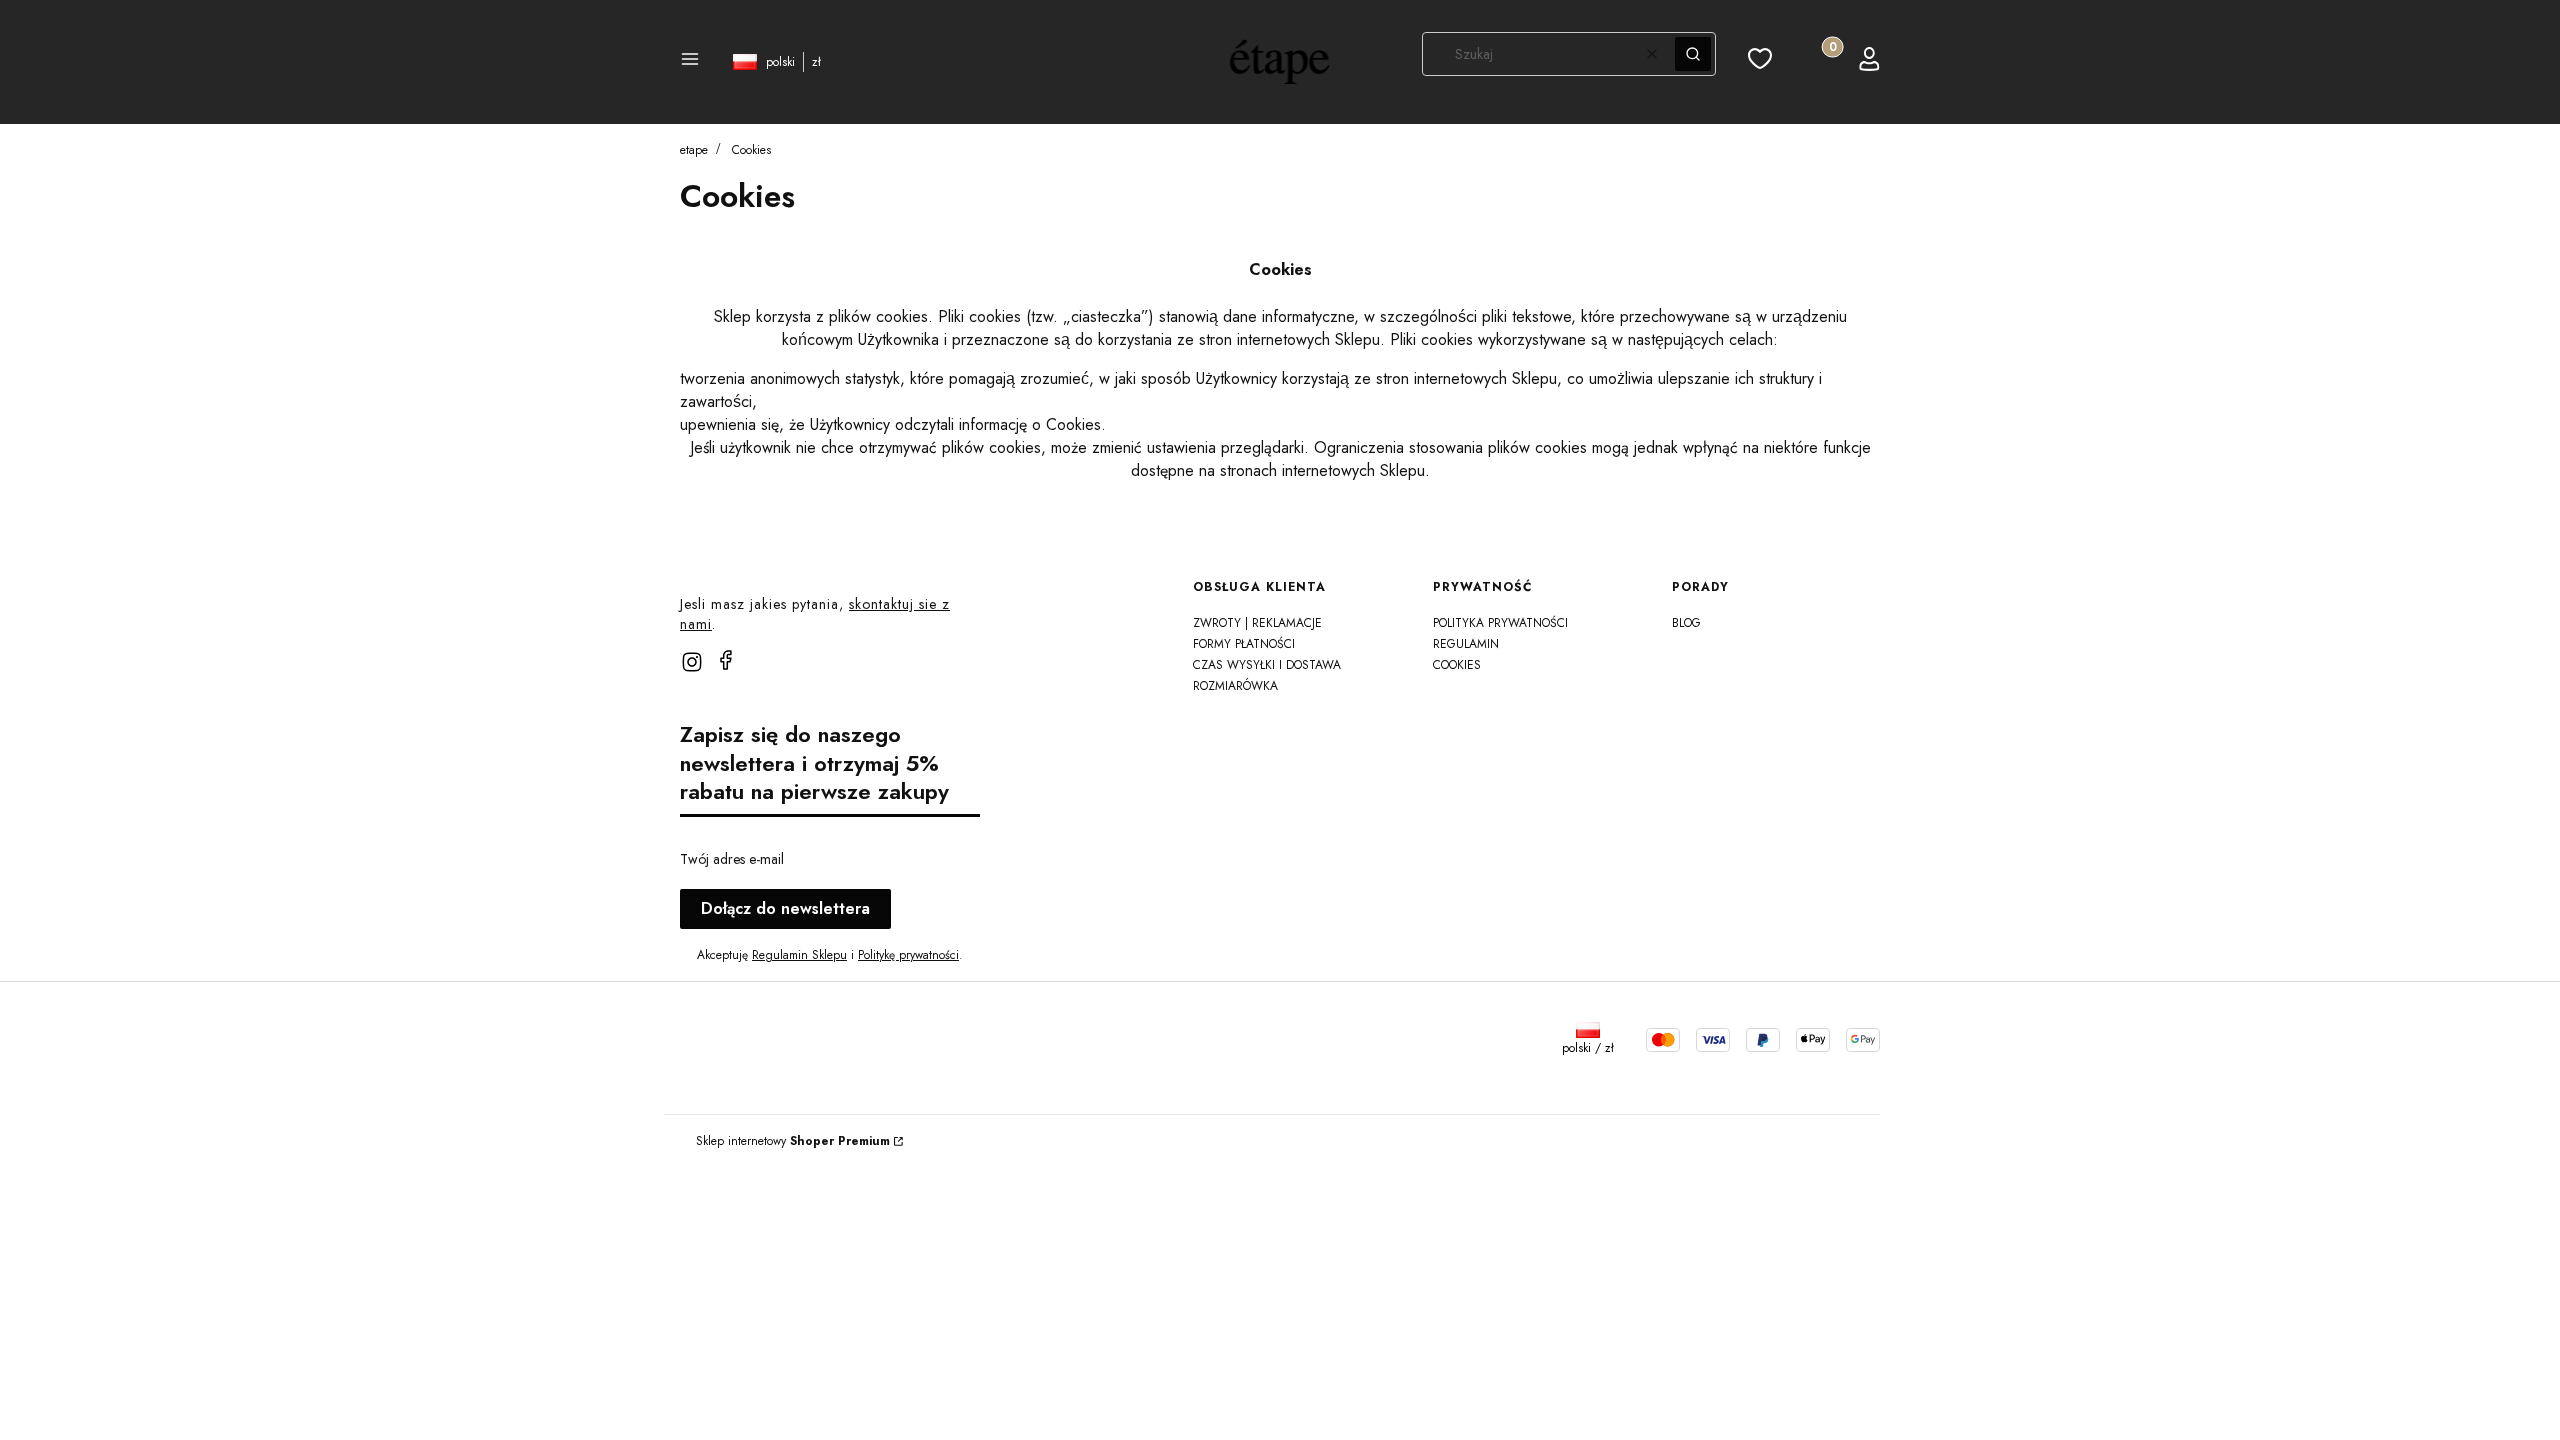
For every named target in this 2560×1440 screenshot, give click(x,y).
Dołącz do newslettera (785, 908)
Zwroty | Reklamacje (1257, 623)
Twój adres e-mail (732, 859)
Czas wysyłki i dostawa (1267, 665)
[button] (690, 62)
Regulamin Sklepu (799, 955)
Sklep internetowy (793, 1141)
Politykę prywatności (908, 955)
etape (694, 150)
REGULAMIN (1466, 644)
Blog (1686, 623)
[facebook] (726, 660)
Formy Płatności (1244, 644)
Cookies (1457, 665)
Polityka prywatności (1500, 623)
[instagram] (692, 662)
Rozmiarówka (1235, 686)
